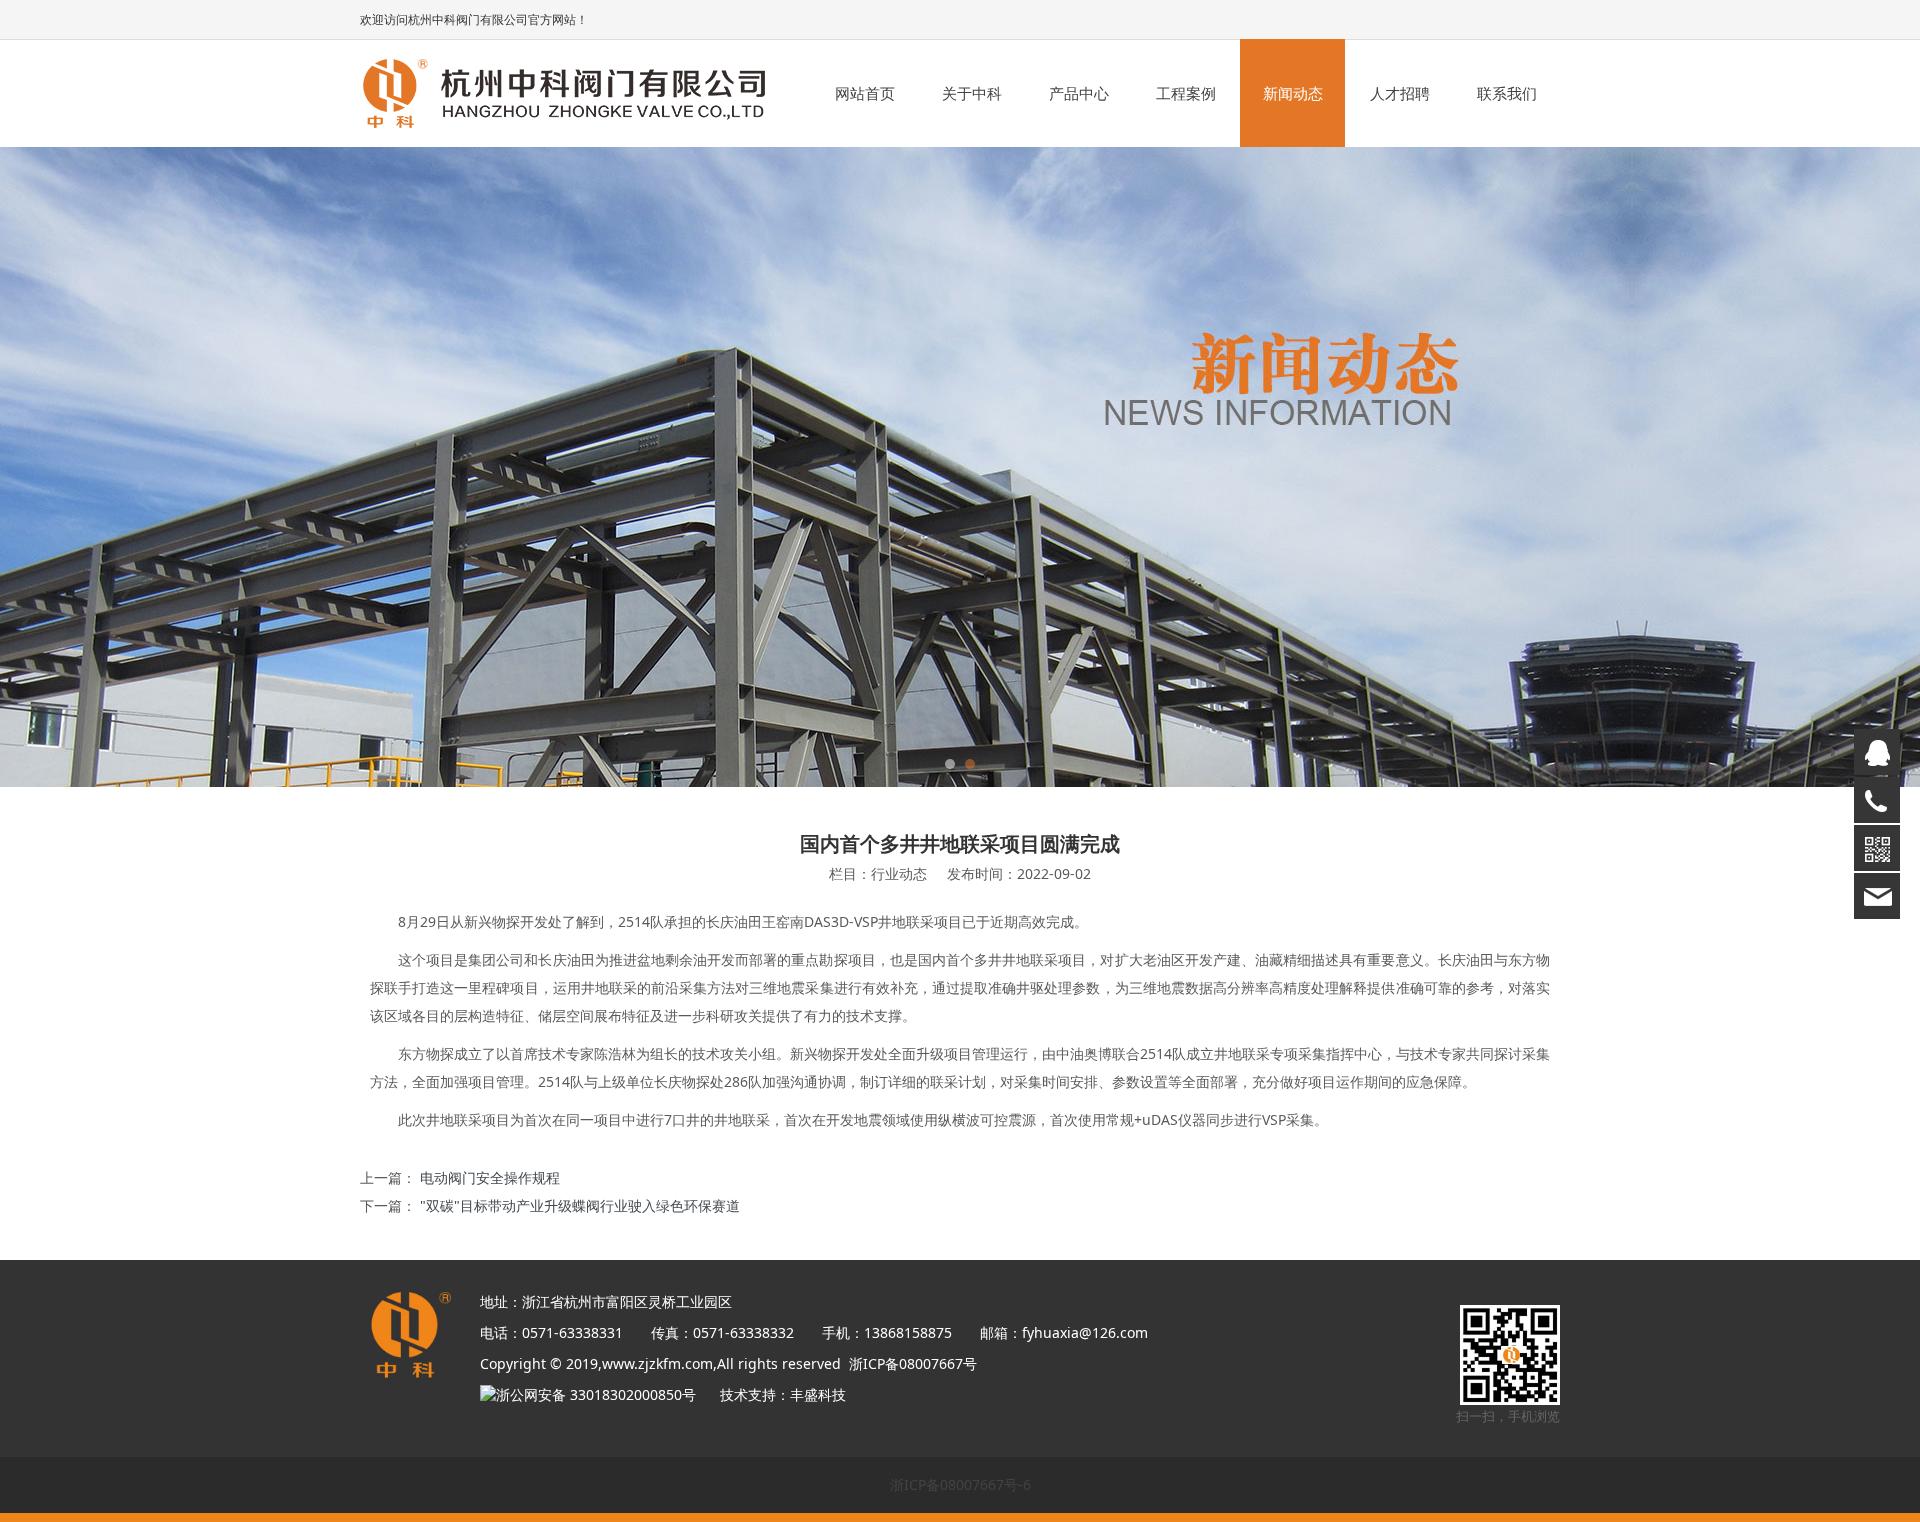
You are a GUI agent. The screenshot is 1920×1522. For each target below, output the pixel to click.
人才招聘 (1400, 93)
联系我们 (1507, 93)
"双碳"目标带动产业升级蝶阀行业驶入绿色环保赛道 (580, 1205)
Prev (402, 467)
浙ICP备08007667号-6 (960, 1484)
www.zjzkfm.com (657, 1363)
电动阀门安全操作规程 (490, 1177)
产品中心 (1079, 93)
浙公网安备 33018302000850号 (604, 1394)
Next (1518, 467)
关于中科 (972, 93)
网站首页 (865, 93)
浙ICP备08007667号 (913, 1363)
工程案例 (1186, 93)
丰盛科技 (818, 1394)
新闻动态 (1293, 93)
